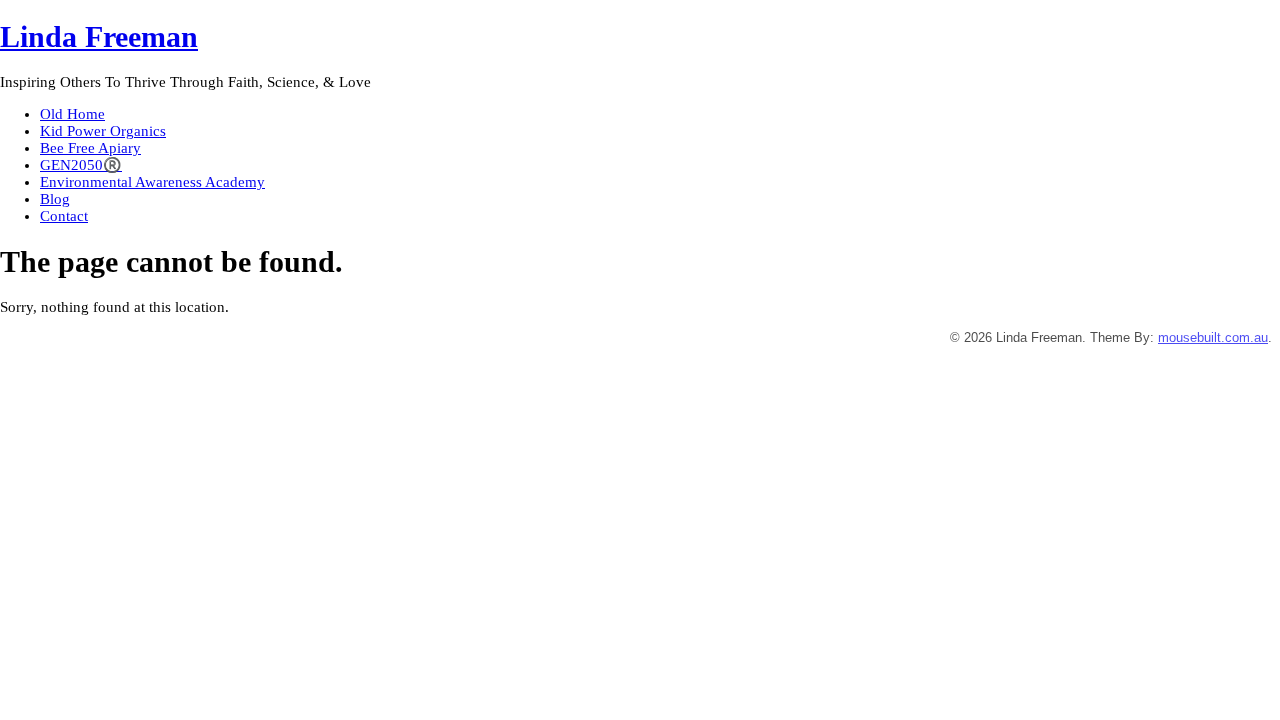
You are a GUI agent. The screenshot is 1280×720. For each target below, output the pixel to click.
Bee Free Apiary (90, 148)
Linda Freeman (99, 37)
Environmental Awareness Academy (152, 182)
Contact (64, 216)
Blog (55, 199)
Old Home (72, 114)
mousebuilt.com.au (1213, 337)
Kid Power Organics (103, 131)
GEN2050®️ (81, 165)
